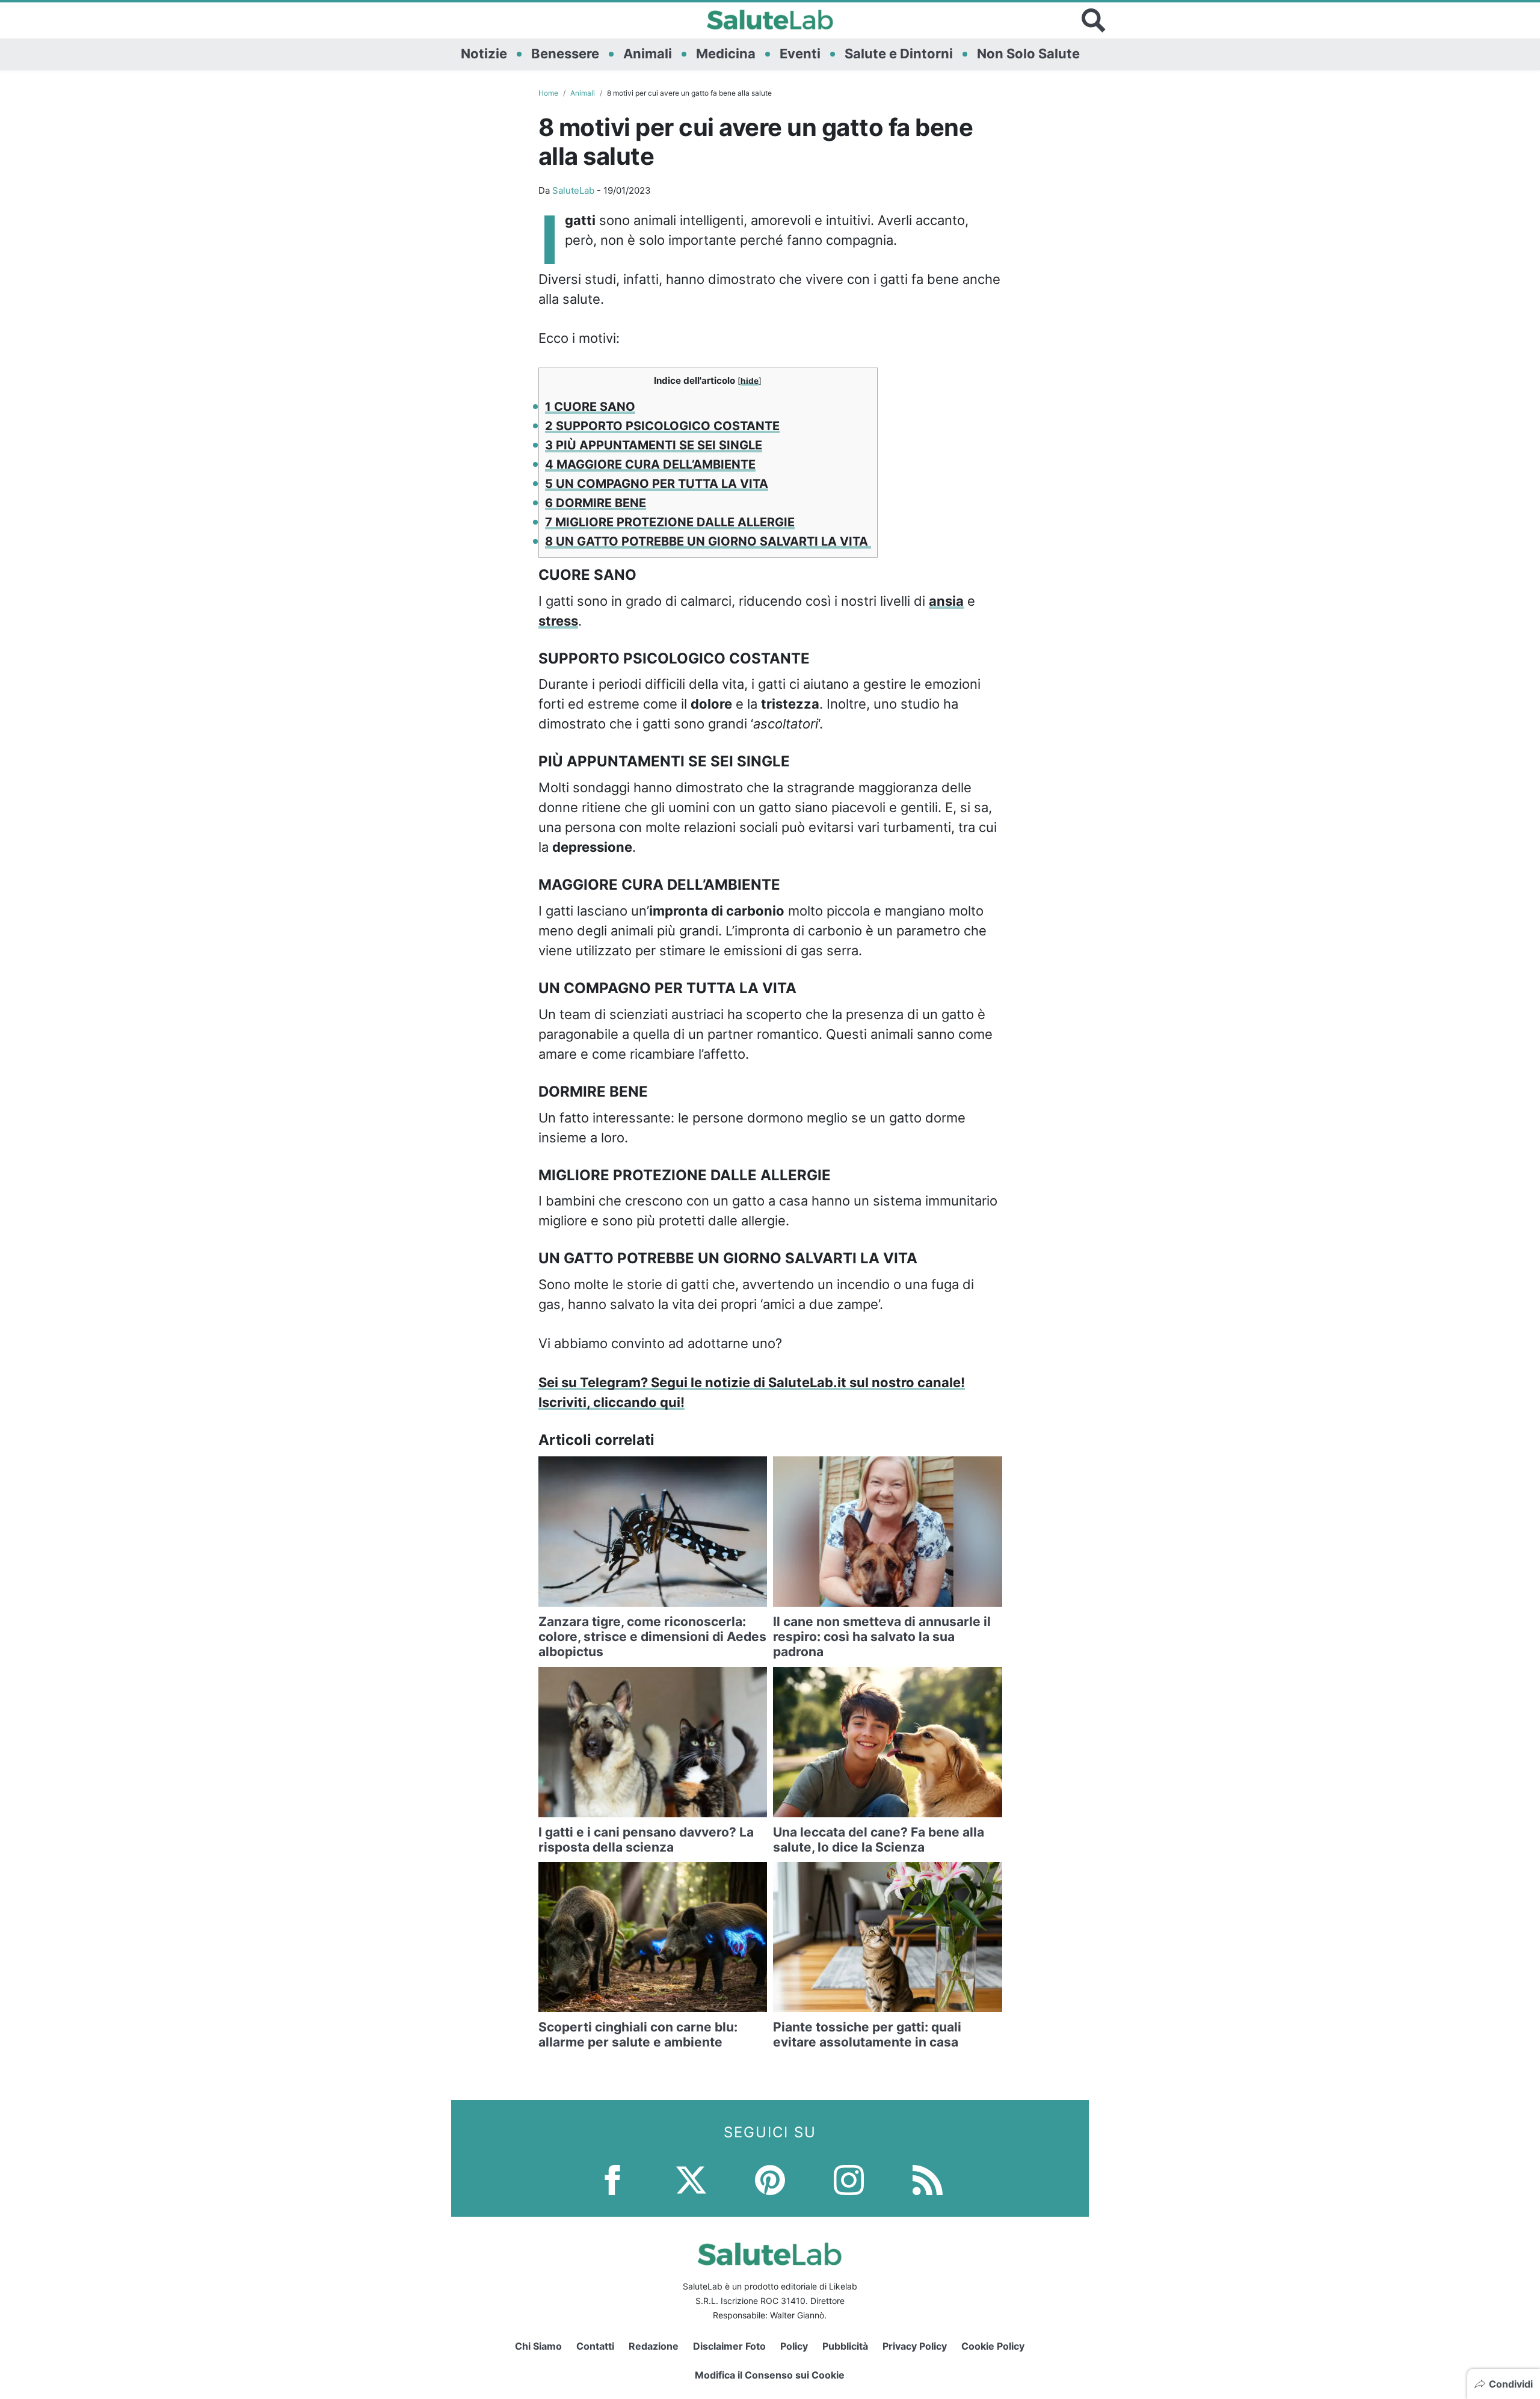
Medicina (726, 54)
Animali (648, 54)
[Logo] (770, 20)
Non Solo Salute (1028, 54)
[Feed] (928, 2179)
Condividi (1511, 2384)
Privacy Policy (915, 2346)
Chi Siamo (538, 2346)
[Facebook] (612, 2179)
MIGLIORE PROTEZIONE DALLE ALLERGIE (670, 522)
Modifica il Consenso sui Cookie (770, 2375)
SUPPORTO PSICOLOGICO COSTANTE (662, 426)
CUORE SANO (590, 407)
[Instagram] (849, 2179)
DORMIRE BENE (596, 503)
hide (750, 381)
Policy (794, 2346)
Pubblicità (845, 2346)
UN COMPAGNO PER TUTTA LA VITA (657, 484)
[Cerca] (1094, 20)
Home (548, 93)
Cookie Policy (993, 2346)
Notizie (484, 54)
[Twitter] (691, 2179)
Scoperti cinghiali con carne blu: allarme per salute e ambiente (638, 2034)
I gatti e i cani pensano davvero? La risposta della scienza (646, 1840)
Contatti (595, 2346)
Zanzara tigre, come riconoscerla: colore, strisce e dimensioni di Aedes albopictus (652, 1637)
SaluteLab (573, 190)
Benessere (565, 54)
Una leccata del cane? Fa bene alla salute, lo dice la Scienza (879, 1840)
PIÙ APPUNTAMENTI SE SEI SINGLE (654, 445)
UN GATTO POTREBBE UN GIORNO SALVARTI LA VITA (708, 541)
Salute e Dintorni (899, 54)
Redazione (654, 2346)
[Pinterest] (770, 2179)
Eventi (800, 54)
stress (558, 621)
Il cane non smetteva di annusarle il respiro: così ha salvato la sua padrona (882, 1637)
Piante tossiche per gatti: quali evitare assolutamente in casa (867, 2034)
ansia (946, 601)
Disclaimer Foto (729, 2346)
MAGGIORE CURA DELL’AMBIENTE (650, 464)
